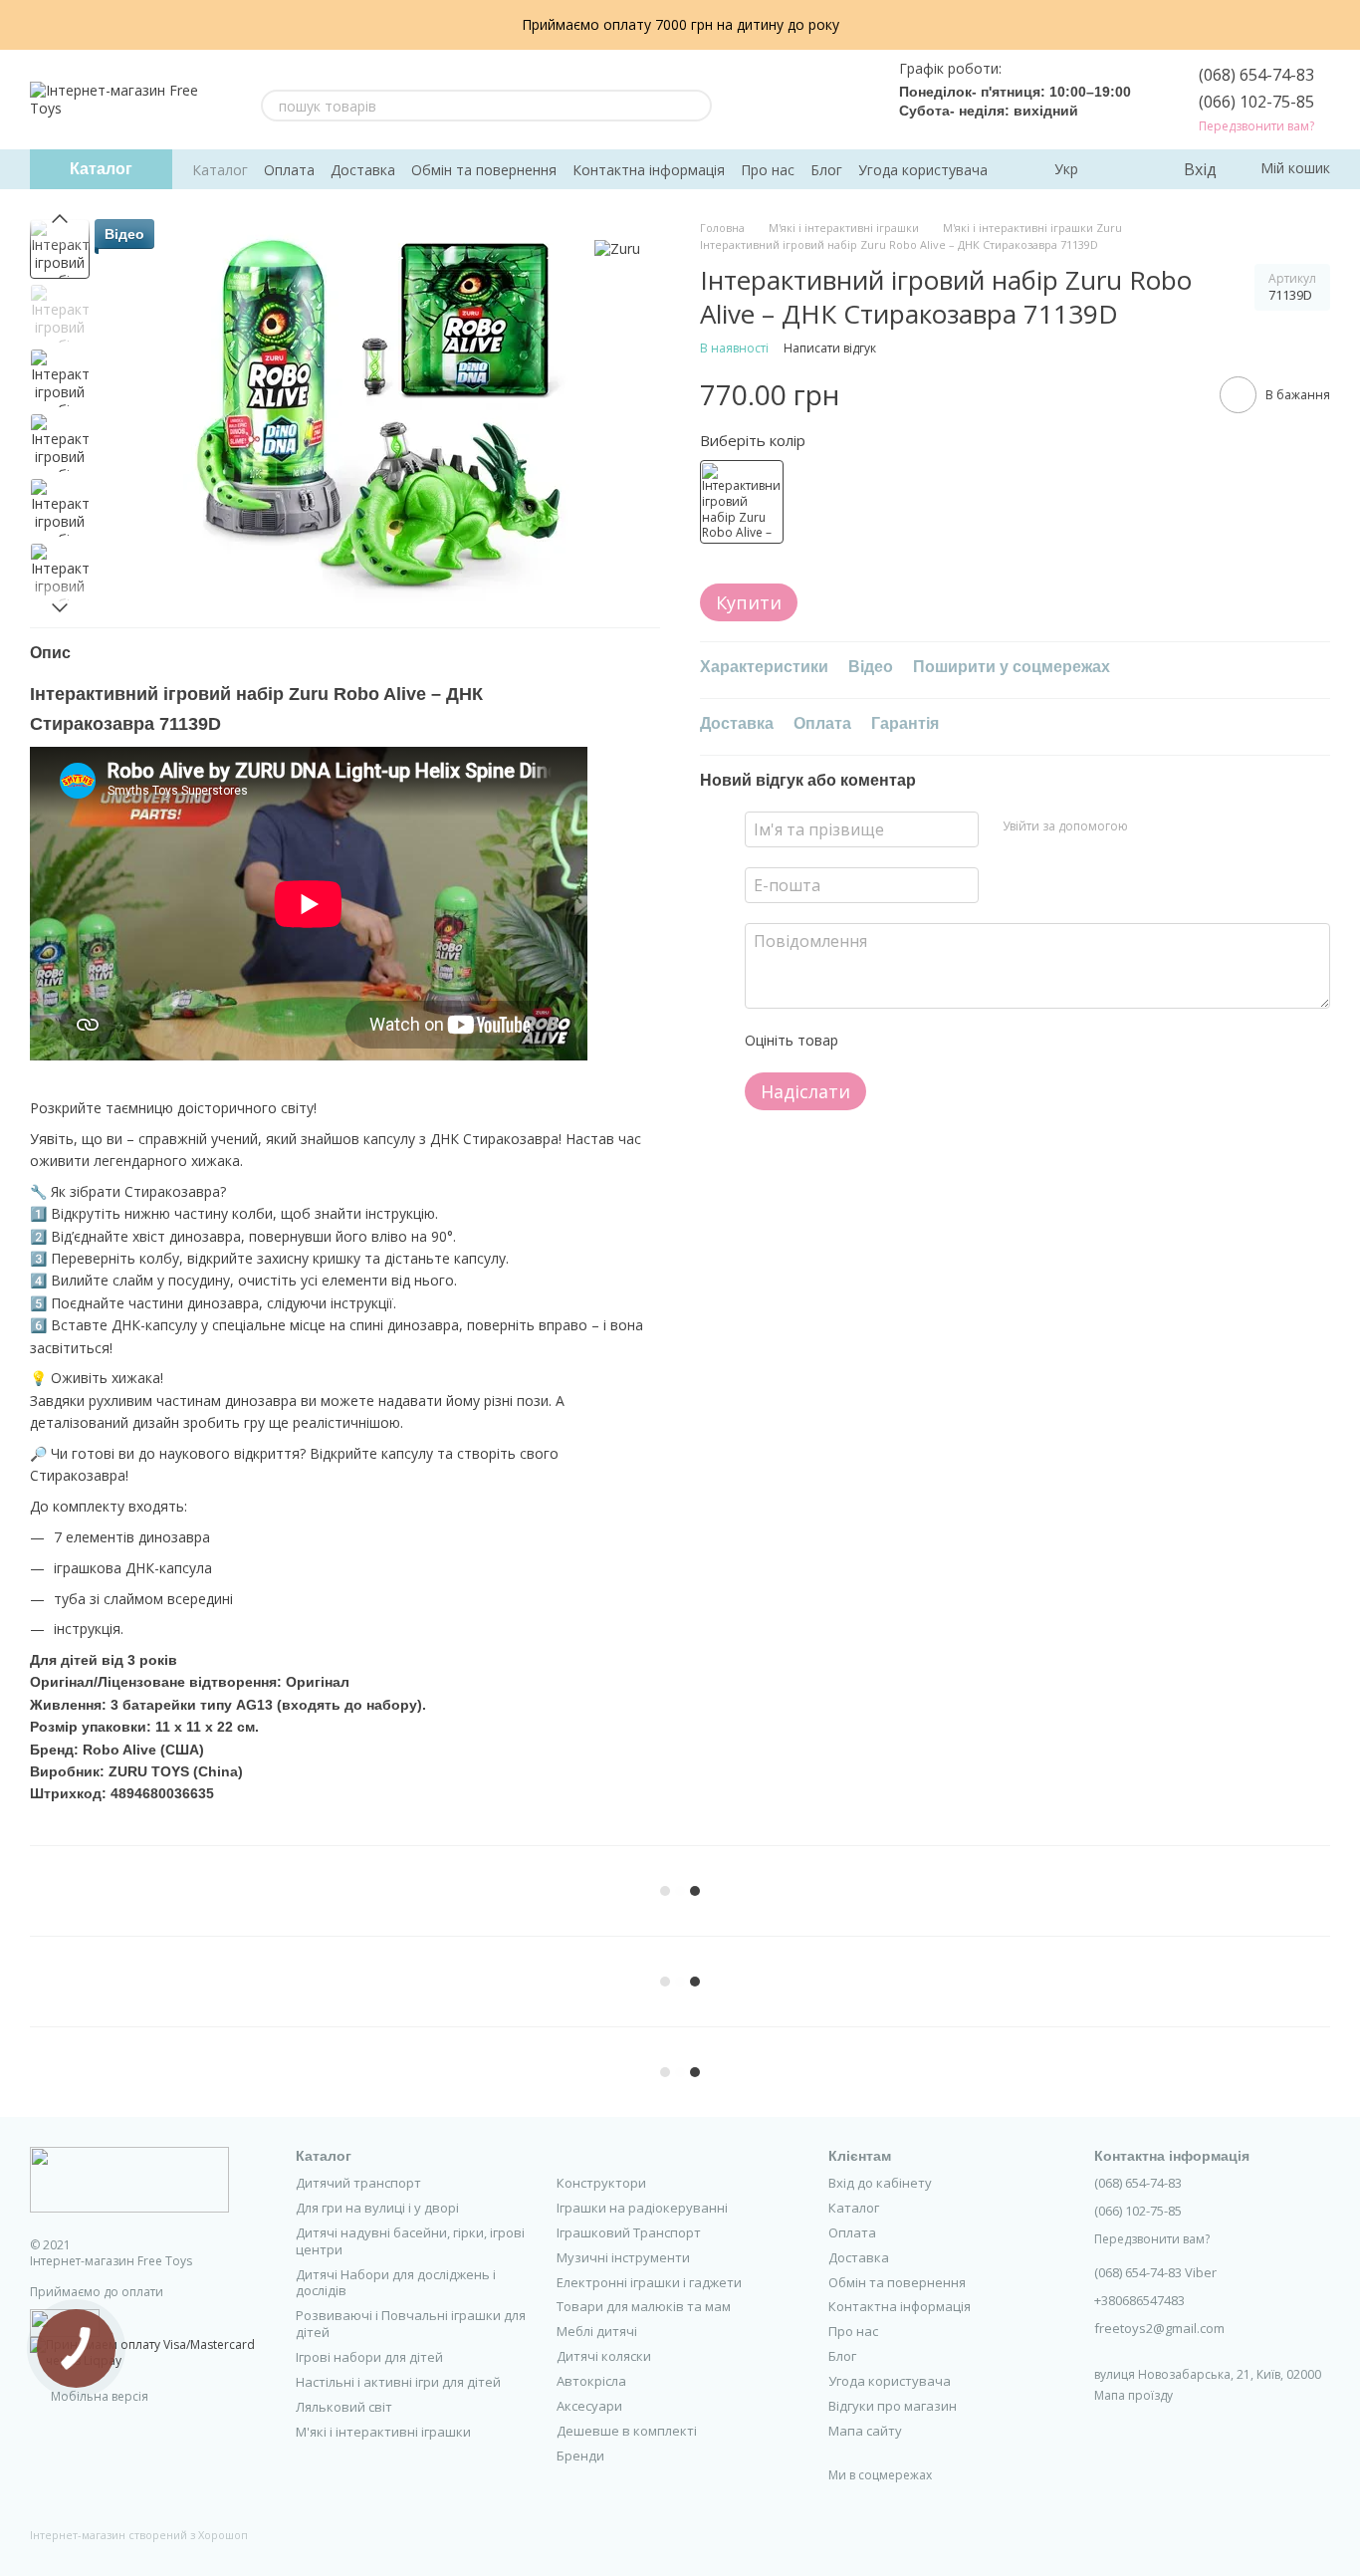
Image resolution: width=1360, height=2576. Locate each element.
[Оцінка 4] (967, 1041)
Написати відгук (830, 349)
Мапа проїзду (1133, 2395)
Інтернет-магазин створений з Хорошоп (139, 2535)
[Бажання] (1126, 169)
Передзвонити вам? (1256, 126)
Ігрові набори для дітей (369, 2357)
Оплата (289, 170)
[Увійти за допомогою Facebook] (1150, 826)
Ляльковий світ (344, 2407)
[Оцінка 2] (903, 1041)
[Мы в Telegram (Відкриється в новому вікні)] (823, 100)
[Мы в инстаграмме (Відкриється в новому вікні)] (799, 100)
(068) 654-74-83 (1256, 75)
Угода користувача (923, 170)
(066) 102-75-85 (1256, 102)
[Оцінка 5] (999, 1041)
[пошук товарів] (696, 106)
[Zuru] (617, 248)
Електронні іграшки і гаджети (649, 2282)
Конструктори (601, 2183)
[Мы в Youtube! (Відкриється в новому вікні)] (776, 100)
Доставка (363, 170)
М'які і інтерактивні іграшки (383, 2432)
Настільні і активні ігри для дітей (398, 2382)
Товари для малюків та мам (644, 2306)
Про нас (768, 170)
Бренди (580, 2456)
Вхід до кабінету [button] (880, 2183)
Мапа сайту (865, 2431)
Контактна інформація (649, 170)
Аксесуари (589, 2406)
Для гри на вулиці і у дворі (377, 2208)
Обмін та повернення (484, 170)
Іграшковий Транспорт (629, 2232)
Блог (826, 170)
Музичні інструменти (623, 2257)
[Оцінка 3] (935, 1041)
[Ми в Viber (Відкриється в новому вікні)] (847, 100)
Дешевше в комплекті (627, 2431)
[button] (1344, 25)
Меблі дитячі (597, 2331)
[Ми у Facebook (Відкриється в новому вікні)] (752, 100)
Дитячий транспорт (358, 2183)
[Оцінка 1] (871, 1041)
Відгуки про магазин (893, 2406)
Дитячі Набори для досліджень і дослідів (396, 2283)
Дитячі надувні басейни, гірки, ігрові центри (410, 2241)
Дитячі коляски (604, 2356)
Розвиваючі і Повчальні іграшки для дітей (411, 2324)
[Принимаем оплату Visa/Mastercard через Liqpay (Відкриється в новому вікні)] (148, 2351)
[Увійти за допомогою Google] (1182, 826)
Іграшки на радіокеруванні (642, 2208)
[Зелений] (742, 503)
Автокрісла (591, 2381)
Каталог (220, 170)
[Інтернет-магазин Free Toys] (129, 2178)
